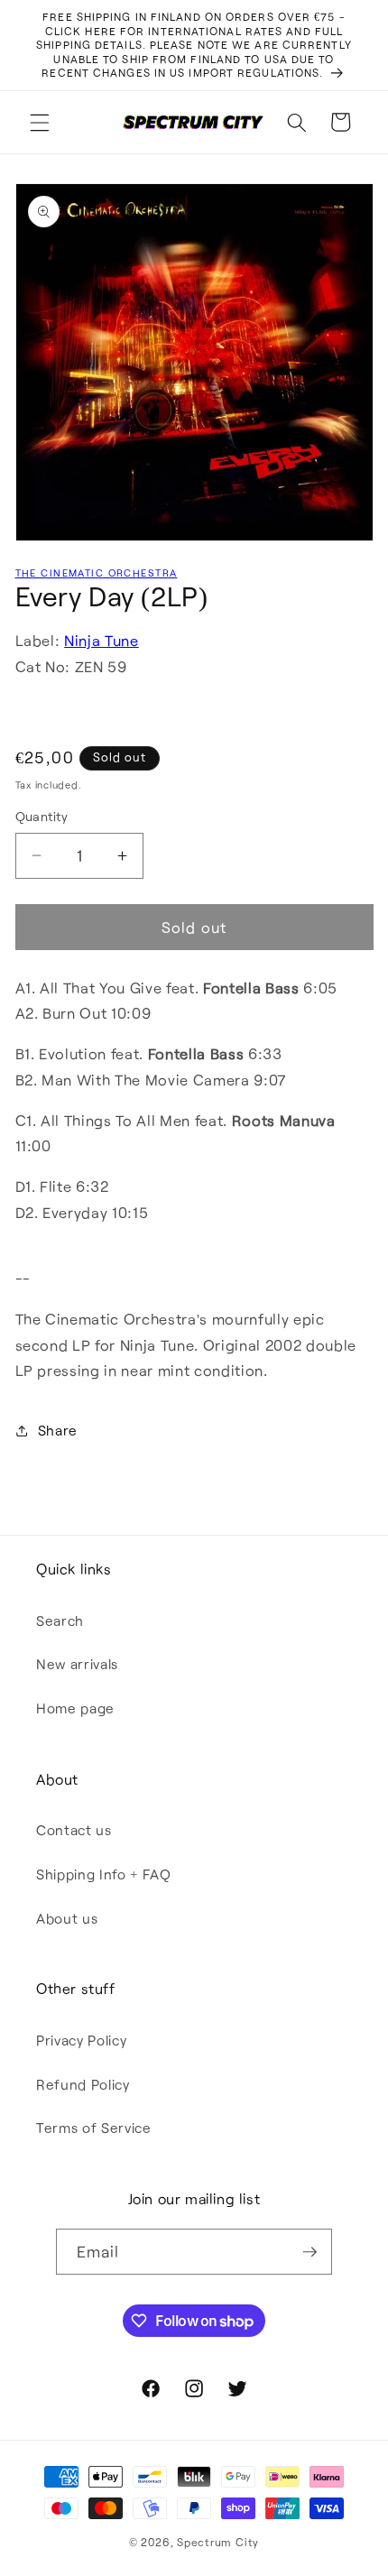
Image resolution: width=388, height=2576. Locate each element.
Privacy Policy (81, 2040)
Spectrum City (218, 2542)
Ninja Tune (102, 640)
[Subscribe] (309, 2252)
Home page (75, 1708)
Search (60, 1620)
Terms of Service (94, 2128)
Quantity (42, 816)
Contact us (74, 1830)
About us (67, 1918)
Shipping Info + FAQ (104, 1874)
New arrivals (77, 1664)
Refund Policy (83, 2084)
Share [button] (58, 1430)
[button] (40, 122)
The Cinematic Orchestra (97, 572)
